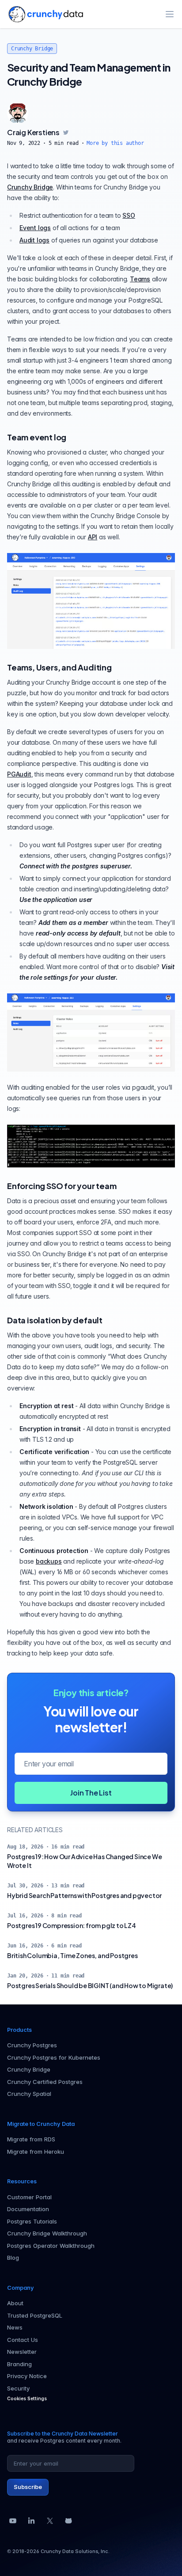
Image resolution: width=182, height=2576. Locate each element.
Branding (19, 2364)
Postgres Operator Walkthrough (51, 2246)
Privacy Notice (27, 2376)
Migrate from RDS (31, 2139)
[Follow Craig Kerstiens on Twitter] (66, 133)
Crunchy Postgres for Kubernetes (54, 2057)
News (15, 2327)
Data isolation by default (55, 1320)
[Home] (46, 14)
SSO (129, 215)
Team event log (37, 437)
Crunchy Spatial (29, 2094)
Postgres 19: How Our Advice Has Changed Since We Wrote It (84, 1861)
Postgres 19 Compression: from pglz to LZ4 (72, 1925)
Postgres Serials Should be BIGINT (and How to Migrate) (90, 1985)
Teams (140, 279)
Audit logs (34, 240)
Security (18, 2388)
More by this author (115, 143)
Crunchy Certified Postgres (45, 2082)
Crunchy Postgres (32, 2045)
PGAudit (19, 774)
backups (49, 1561)
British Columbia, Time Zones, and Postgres (72, 1955)
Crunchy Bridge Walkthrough (47, 2233)
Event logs (35, 228)
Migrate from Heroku (36, 2152)
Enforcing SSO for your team (62, 1186)
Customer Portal (29, 2197)
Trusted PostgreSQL (35, 2315)
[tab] (18, 113)
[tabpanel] (91, 137)
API (93, 537)
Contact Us (23, 2340)
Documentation (28, 2209)
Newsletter (22, 2352)
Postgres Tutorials (32, 2221)
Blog (13, 2258)
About (15, 2303)
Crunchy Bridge (32, 49)
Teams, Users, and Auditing (59, 667)
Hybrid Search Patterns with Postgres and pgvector (84, 1895)
